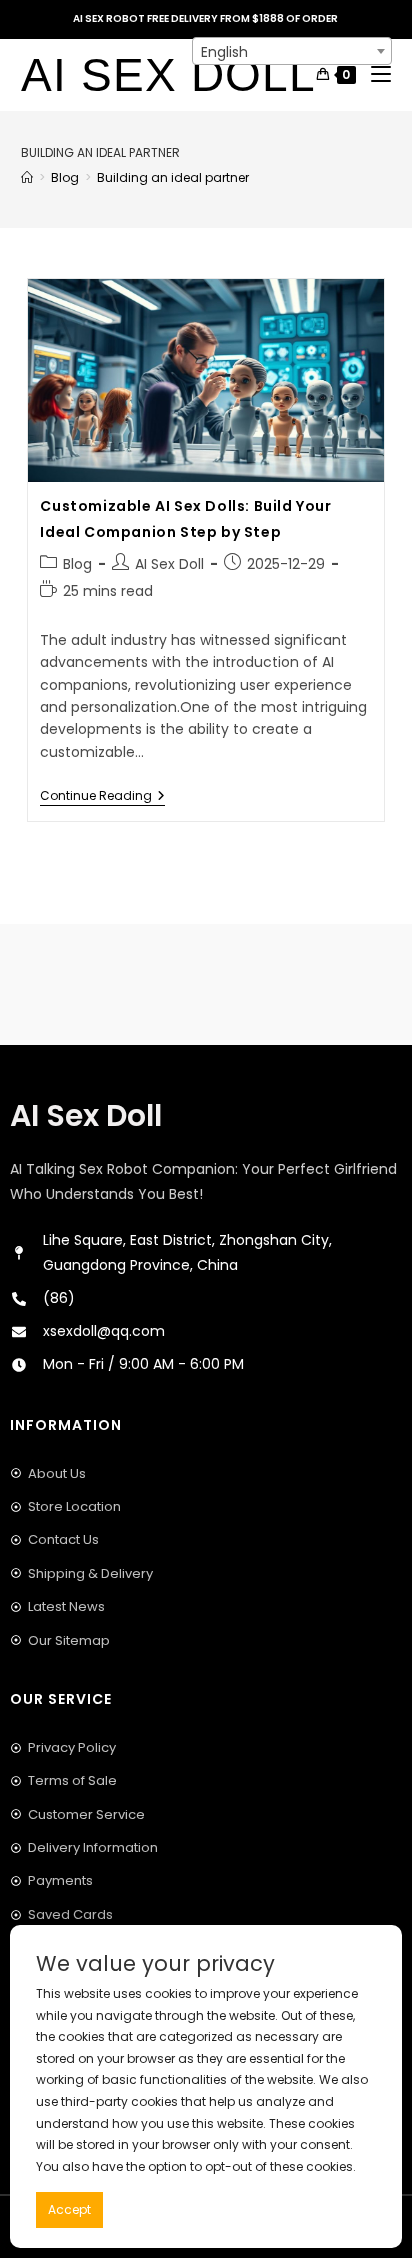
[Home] (27, 177)
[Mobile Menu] (373, 75)
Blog (77, 564)
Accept (69, 2209)
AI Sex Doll (168, 75)
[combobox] (292, 51)
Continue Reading (102, 796)
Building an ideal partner (173, 177)
